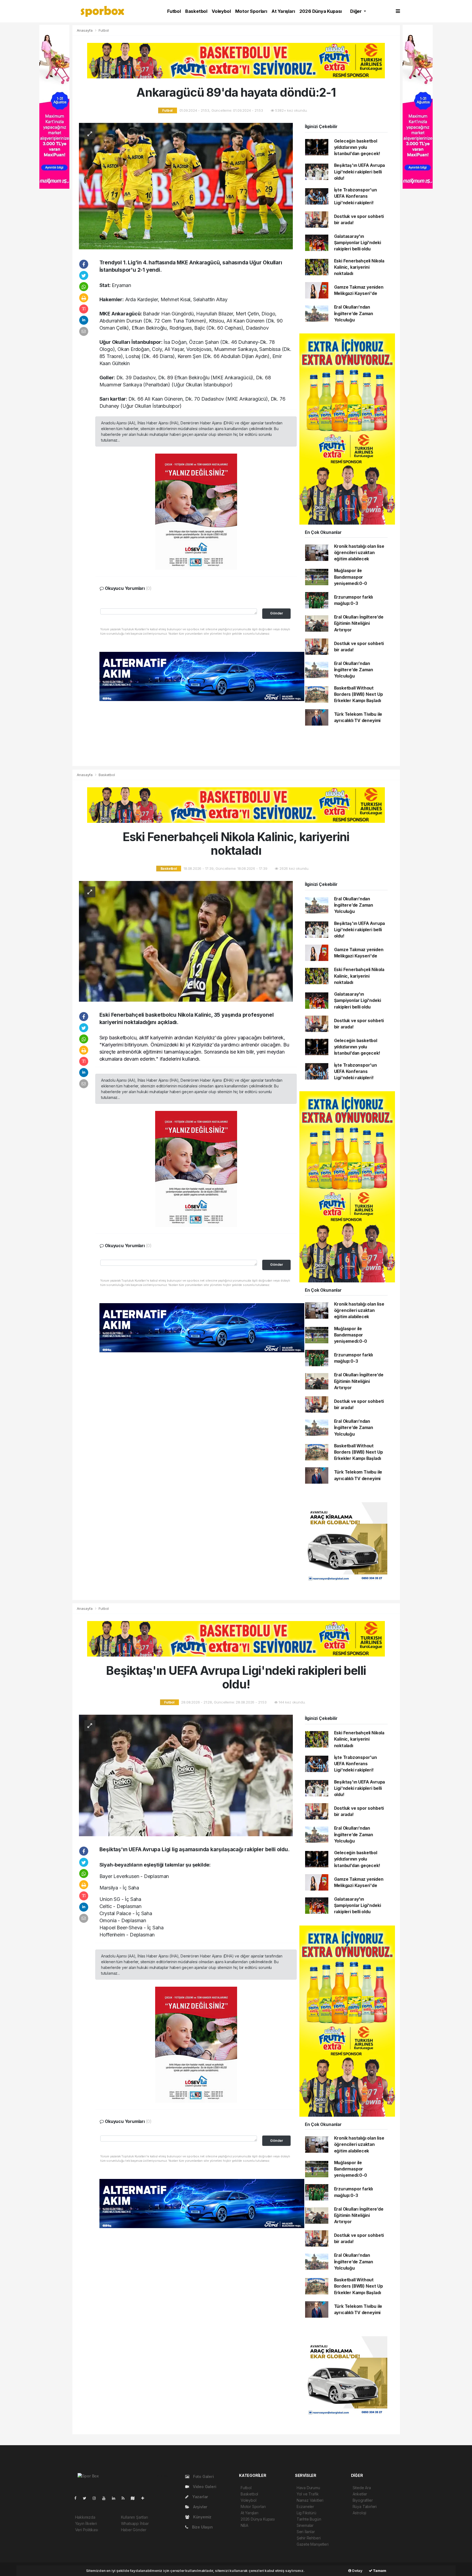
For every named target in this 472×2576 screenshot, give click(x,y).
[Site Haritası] (135, 2498)
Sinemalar (305, 2525)
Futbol (174, 11)
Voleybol (221, 11)
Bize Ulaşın (202, 2527)
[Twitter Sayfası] (87, 2498)
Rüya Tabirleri (365, 2507)
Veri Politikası (87, 2530)
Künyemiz (202, 2517)
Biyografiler (363, 2500)
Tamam (379, 2571)
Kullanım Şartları (135, 2517)
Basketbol (196, 11)
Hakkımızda (85, 2517)
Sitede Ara (362, 2488)
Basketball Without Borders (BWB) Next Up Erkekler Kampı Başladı (359, 694)
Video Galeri (204, 2487)
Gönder (277, 613)
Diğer (356, 11)
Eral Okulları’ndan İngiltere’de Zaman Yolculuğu (354, 314)
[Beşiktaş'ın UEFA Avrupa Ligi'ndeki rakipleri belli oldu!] (186, 1775)
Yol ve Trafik (308, 2494)
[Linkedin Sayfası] (116, 2498)
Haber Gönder (134, 2530)
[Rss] (125, 2498)
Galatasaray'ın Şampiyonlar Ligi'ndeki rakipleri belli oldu (358, 243)
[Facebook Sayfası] (78, 2498)
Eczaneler (305, 2507)
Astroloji (359, 2513)
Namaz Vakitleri (310, 2500)
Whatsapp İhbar (135, 2523)
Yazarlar (200, 2497)
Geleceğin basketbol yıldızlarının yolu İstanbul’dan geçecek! (357, 147)
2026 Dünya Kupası (321, 11)
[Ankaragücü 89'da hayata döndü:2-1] (186, 186)
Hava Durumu (308, 2488)
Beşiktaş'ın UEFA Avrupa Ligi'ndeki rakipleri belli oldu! (360, 172)
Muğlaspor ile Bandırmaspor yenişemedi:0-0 (351, 577)
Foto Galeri (203, 2476)
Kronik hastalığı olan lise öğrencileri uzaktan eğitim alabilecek (359, 553)
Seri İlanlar (306, 2532)
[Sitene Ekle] (145, 2498)
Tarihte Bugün (309, 2519)
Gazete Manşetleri (313, 2544)
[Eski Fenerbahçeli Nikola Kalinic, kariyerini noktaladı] (186, 941)
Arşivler (200, 2507)
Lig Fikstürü (306, 2513)
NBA (244, 2525)
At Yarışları (283, 11)
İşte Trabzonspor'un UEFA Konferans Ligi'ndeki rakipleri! (356, 196)
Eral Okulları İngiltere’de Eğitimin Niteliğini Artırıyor (359, 623)
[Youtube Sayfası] (106, 2498)
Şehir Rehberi (309, 2538)
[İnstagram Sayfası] (96, 2498)
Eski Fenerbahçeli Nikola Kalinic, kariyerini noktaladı (359, 267)
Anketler (360, 2494)
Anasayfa (85, 30)
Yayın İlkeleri (86, 2523)
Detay (357, 2571)
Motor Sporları (251, 11)
